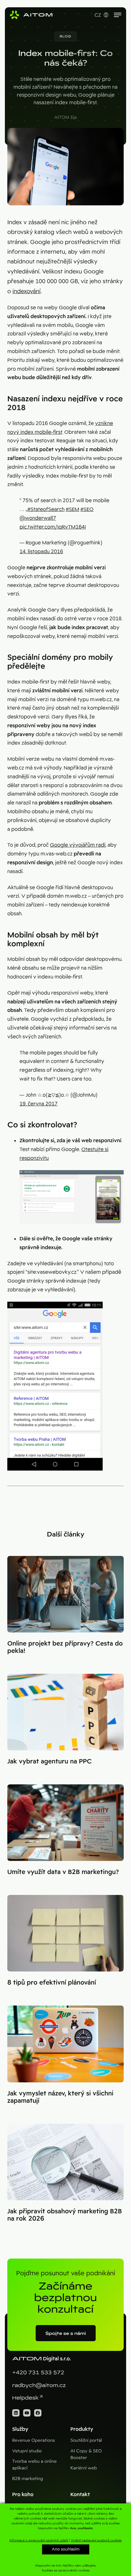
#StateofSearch (46, 509)
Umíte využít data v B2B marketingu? (63, 1872)
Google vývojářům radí (78, 845)
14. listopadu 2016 (41, 552)
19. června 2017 (39, 1104)
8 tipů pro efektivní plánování (52, 1982)
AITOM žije (66, 117)
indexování (27, 291)
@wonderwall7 (38, 518)
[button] (65, 36)
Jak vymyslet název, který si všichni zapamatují (60, 2097)
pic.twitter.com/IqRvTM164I (53, 527)
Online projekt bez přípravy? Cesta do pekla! (65, 1647)
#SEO (87, 509)
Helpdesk (25, 2398)
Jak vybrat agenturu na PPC (50, 1761)
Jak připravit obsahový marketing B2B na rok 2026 (65, 2215)
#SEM (73, 509)
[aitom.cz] (31, 15)
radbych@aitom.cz (39, 2385)
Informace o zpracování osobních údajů (39, 2540)
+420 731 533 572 (38, 2373)
